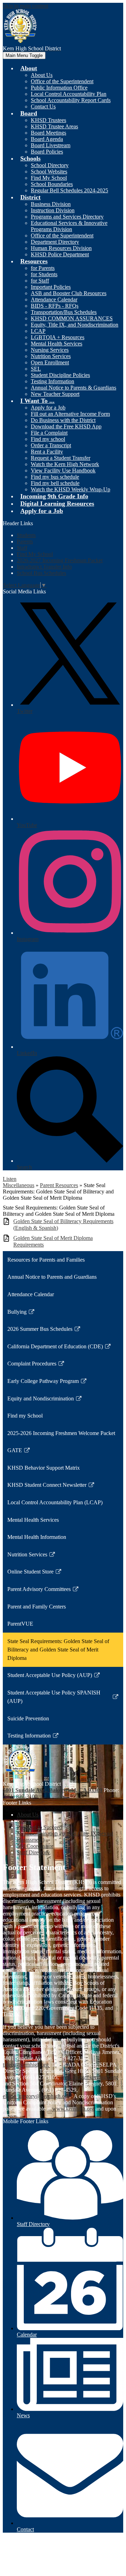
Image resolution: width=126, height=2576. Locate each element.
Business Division (51, 204)
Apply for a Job (48, 408)
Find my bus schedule (55, 477)
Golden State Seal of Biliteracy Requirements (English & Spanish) (63, 1225)
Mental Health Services (57, 344)
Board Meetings (48, 133)
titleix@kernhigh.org (26, 2065)
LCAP (38, 331)
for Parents (43, 268)
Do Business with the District (63, 420)
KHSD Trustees (48, 120)
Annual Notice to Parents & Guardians (73, 388)
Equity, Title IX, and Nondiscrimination (75, 325)
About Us (42, 75)
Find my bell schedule (55, 483)
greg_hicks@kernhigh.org (89, 2077)
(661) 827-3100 (20, 1796)
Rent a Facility (47, 452)
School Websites (49, 172)
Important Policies (51, 287)
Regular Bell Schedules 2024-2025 (69, 190)
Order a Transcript (51, 445)
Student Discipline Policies (60, 375)
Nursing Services (50, 350)
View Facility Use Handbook (63, 470)
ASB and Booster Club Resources (69, 293)
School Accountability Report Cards (71, 100)
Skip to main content (26, 6)
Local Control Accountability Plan (69, 94)
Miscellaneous (19, 1185)
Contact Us (43, 106)
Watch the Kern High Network (65, 464)
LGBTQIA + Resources (58, 337)
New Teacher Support (55, 394)
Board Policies (47, 152)
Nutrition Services (51, 356)
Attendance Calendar (54, 299)
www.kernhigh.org (73, 2109)
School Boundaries (52, 184)
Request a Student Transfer (61, 458)
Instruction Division (53, 210)
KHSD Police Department (60, 254)
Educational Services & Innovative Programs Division (69, 226)
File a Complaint (49, 433)
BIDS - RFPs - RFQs (55, 306)
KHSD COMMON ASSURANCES (72, 318)
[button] (29, 68)
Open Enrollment (50, 362)
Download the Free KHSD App (66, 426)
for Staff (40, 281)
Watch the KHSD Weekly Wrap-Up (71, 489)
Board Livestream (51, 145)
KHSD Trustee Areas (54, 126)
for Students (44, 274)
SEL (36, 369)
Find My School (49, 178)
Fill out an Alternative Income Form (70, 414)
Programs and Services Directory (67, 217)
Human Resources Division (61, 248)
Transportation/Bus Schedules (64, 312)
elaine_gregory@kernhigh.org (36, 2096)
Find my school (48, 439)
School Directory (50, 165)
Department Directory (55, 242)
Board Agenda (47, 139)
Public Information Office (59, 88)
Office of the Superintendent (62, 81)
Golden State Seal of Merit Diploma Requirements (53, 1241)
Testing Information (52, 381)
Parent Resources (59, 1185)
